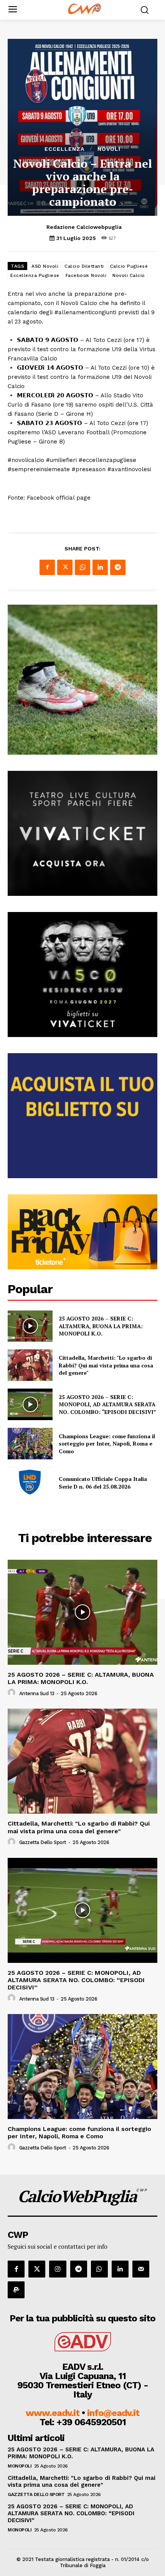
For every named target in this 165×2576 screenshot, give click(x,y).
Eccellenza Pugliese (35, 275)
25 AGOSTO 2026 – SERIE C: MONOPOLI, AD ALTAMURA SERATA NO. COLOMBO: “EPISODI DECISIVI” (107, 1404)
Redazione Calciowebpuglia (84, 227)
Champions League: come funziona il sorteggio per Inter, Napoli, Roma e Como (107, 1444)
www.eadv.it (53, 2413)
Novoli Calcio (129, 275)
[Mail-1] (141, 2269)
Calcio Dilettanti (84, 266)
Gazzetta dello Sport (43, 1842)
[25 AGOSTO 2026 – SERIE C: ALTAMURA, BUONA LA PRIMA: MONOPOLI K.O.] (30, 1326)
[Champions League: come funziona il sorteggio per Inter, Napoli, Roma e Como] (30, 1444)
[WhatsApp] (82, 567)
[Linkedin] (100, 567)
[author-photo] (13, 1693)
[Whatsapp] (99, 2269)
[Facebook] (47, 567)
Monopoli (20, 2466)
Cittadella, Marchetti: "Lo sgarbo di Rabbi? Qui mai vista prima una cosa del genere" (106, 1365)
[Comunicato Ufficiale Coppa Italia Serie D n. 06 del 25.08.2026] (30, 1483)
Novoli (109, 149)
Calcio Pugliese (129, 266)
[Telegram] (118, 567)
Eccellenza (64, 149)
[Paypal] (16, 2290)
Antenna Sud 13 (37, 1693)
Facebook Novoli (86, 275)
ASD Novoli (45, 266)
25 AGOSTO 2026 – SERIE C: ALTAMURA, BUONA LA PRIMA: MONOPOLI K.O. (101, 1326)
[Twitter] (65, 567)
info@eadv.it (113, 2413)
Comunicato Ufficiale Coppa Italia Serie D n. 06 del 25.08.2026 (103, 1483)
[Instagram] (58, 2269)
